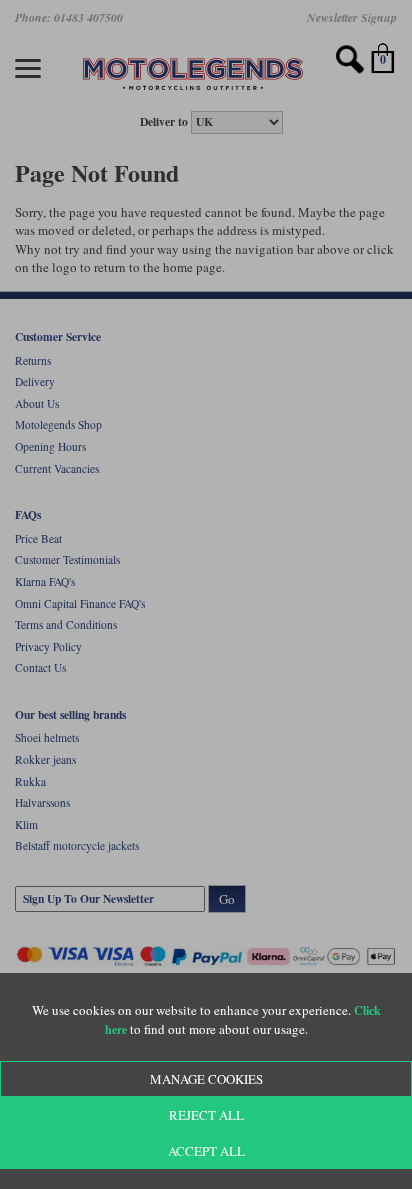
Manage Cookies (206, 1079)
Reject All (206, 1115)
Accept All (206, 1151)
